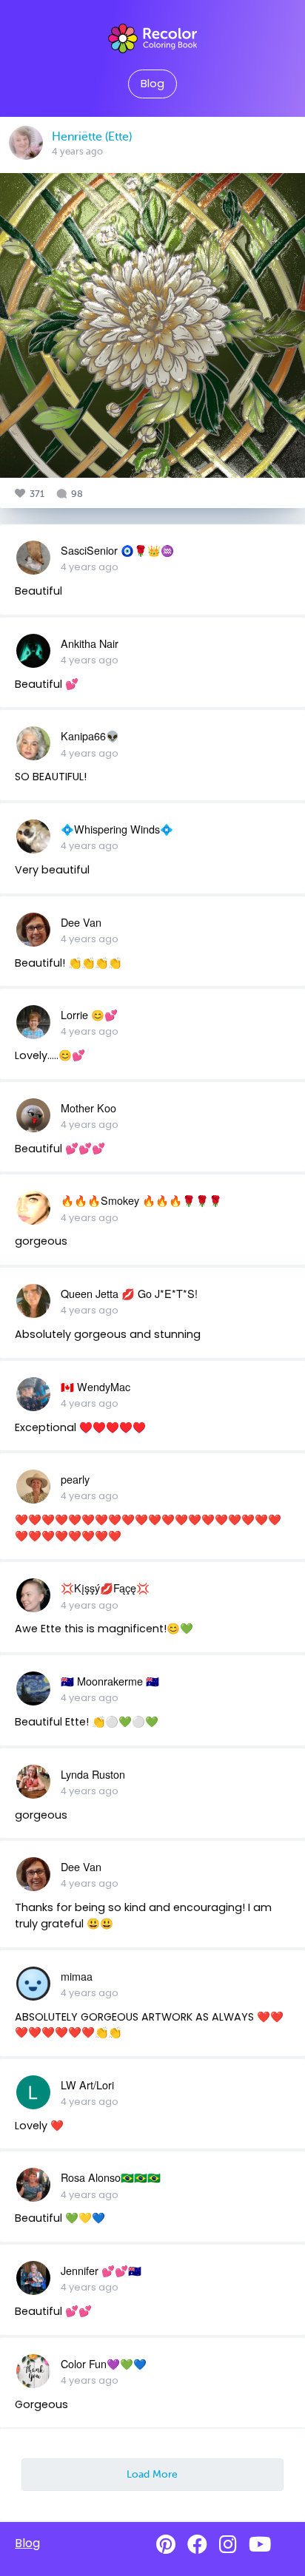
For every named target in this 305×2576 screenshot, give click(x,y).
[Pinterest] (166, 2545)
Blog (152, 84)
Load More (152, 2474)
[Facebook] (197, 2545)
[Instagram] (228, 2545)
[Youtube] (260, 2545)
